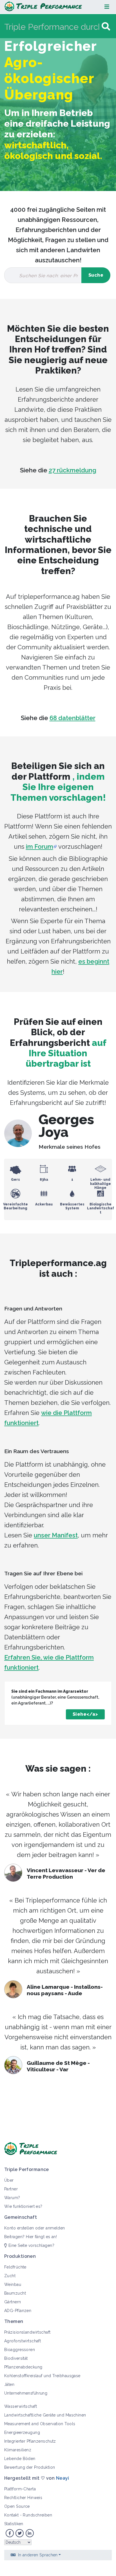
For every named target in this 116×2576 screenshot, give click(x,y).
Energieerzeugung (22, 2432)
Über (9, 2180)
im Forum (40, 846)
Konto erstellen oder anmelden (35, 2228)
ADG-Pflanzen (18, 2311)
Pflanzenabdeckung (23, 2367)
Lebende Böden (20, 2459)
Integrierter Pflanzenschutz (30, 2441)
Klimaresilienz (18, 2450)
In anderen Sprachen (38, 2555)
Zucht (10, 2276)
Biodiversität (16, 2358)
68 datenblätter (72, 718)
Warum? (12, 2198)
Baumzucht (15, 2293)
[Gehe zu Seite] (106, 27)
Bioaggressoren (20, 2350)
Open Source (17, 2506)
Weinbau (13, 2284)
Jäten (9, 2384)
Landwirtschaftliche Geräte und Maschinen (45, 2415)
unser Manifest (56, 1535)
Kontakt (11, 2515)
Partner (11, 2189)
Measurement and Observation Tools (40, 2424)
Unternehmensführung (26, 2393)
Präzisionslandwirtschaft (27, 2332)
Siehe (80, 1714)
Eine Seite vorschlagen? (31, 2245)
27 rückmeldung (72, 470)
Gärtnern (13, 2302)
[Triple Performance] (43, 7)
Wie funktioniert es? (23, 2206)
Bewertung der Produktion (30, 2467)
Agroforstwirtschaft (23, 2341)
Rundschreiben (37, 2515)
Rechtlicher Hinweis (23, 2498)
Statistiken (14, 2524)
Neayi (63, 2478)
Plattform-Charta (20, 2489)
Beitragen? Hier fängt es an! (31, 2237)
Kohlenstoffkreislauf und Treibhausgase (42, 2376)
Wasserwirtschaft (21, 2406)
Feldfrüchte (15, 2267)
